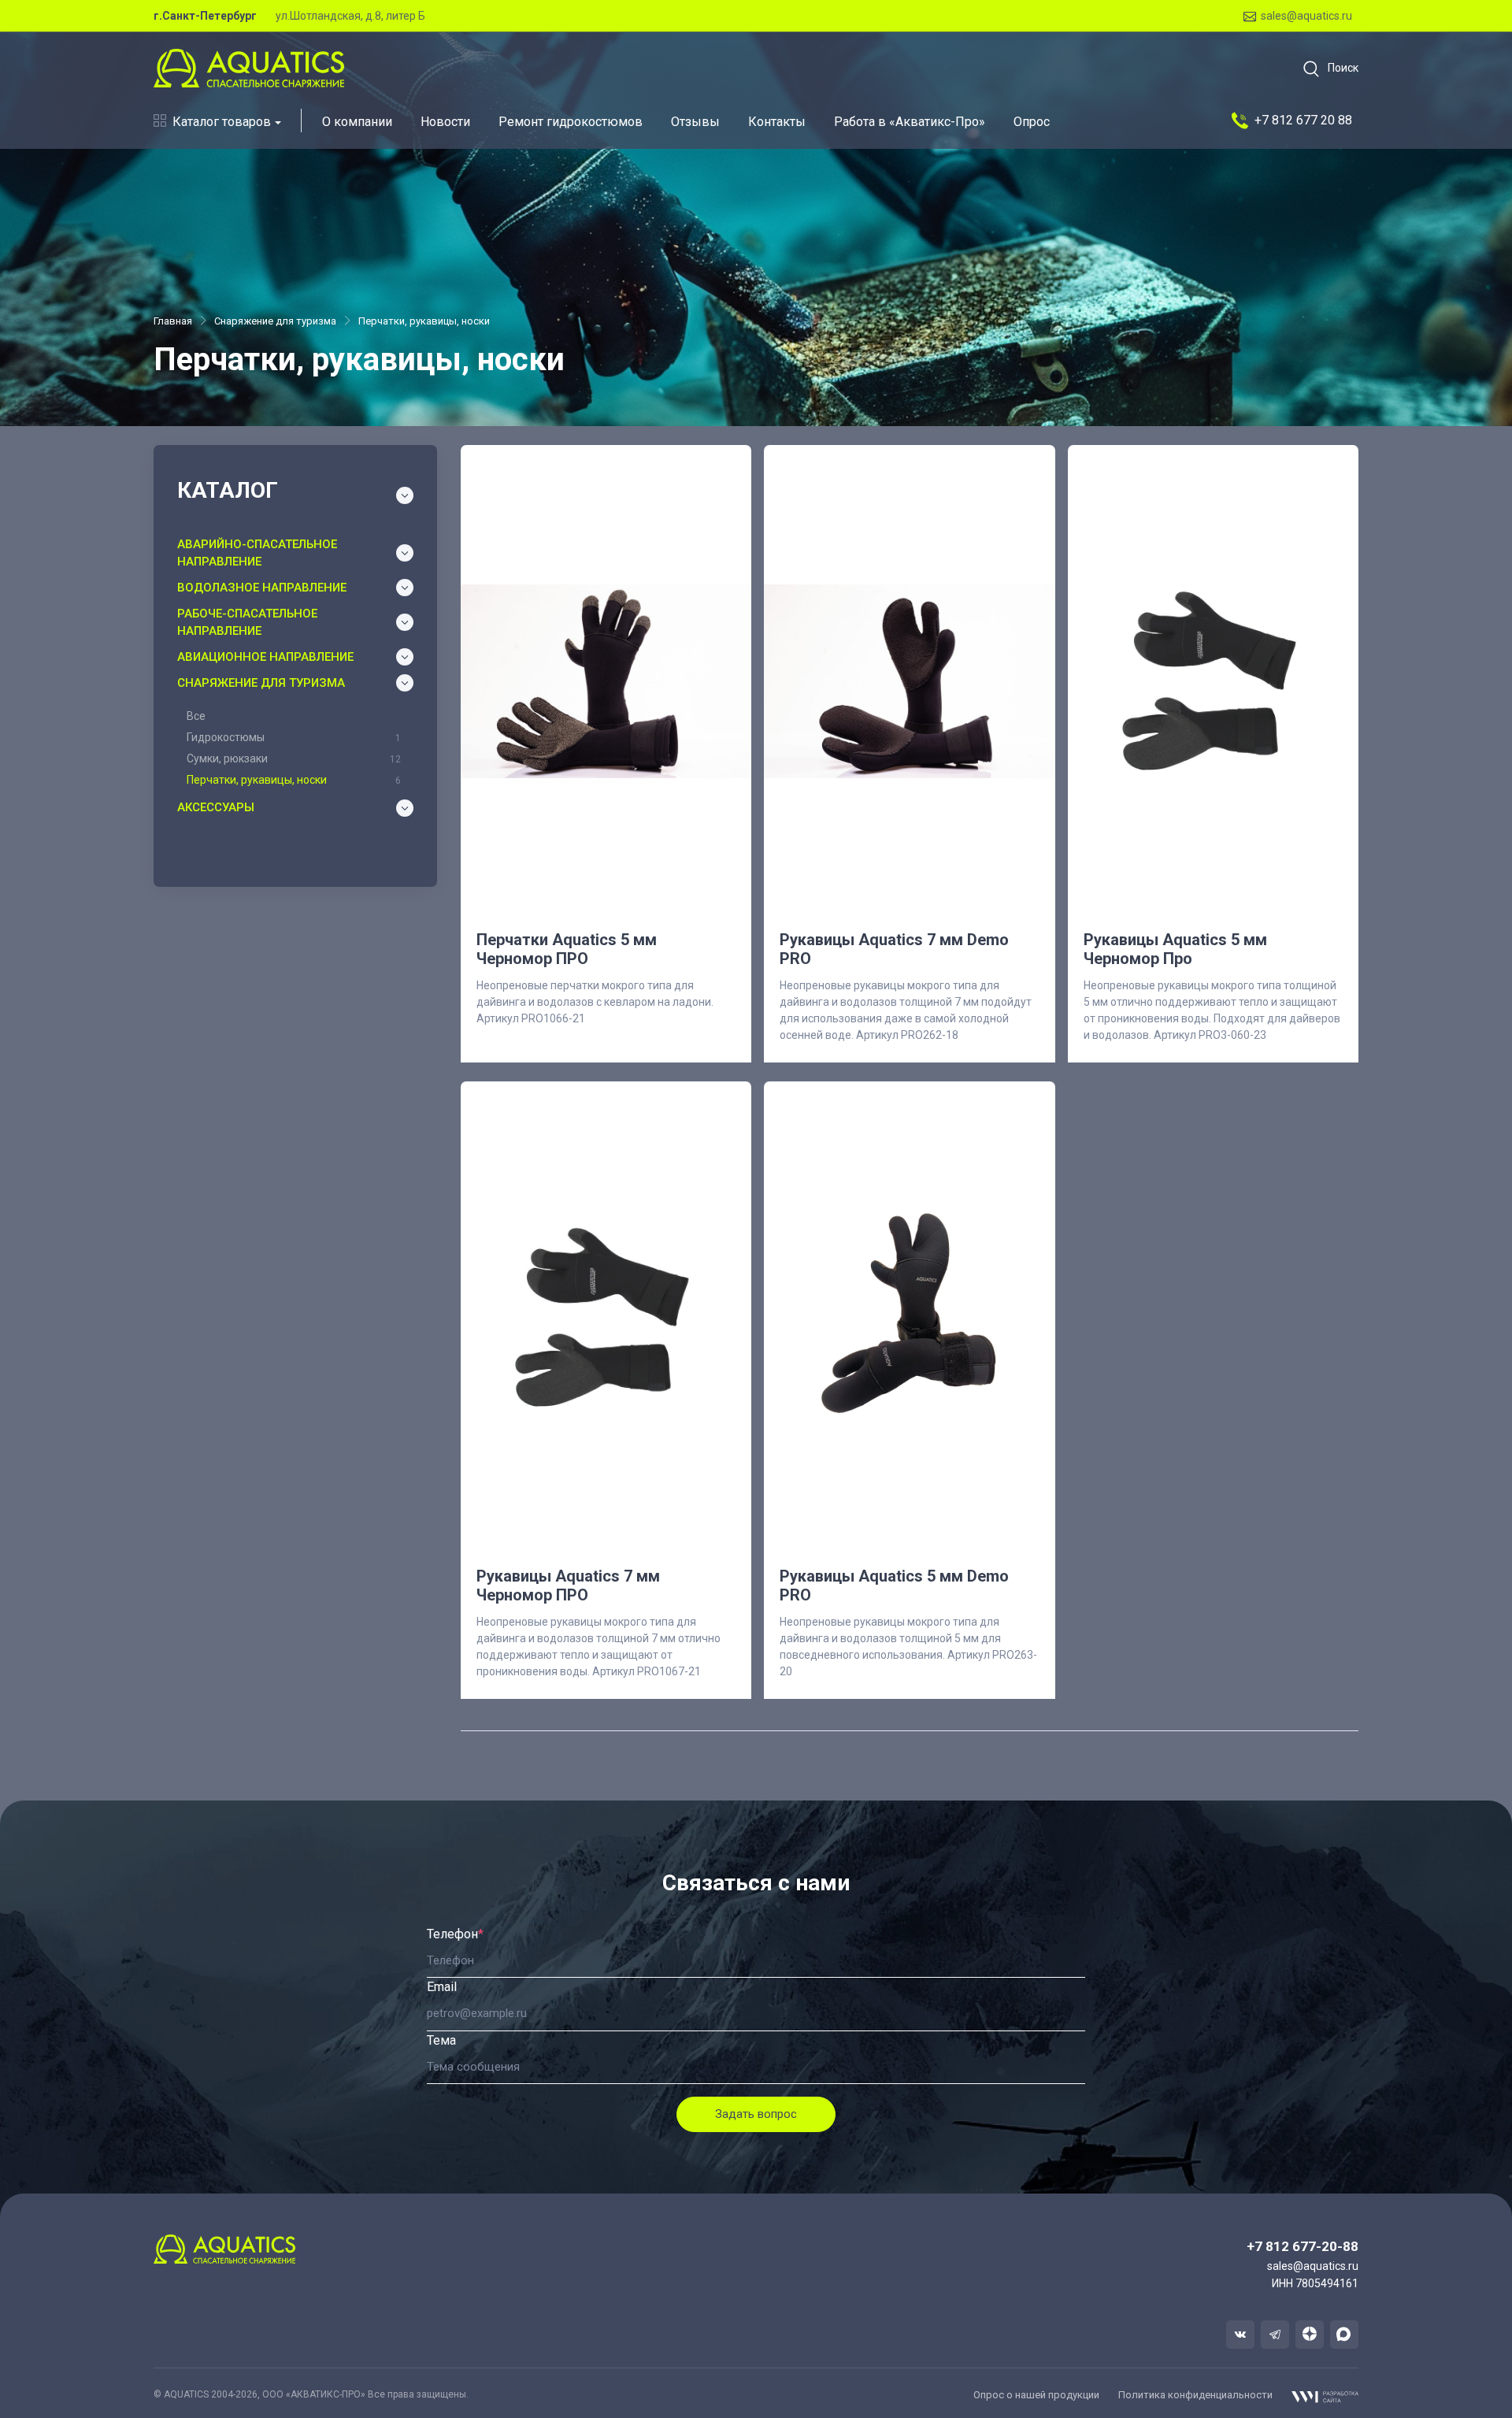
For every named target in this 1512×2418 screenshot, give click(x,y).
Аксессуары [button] (216, 807)
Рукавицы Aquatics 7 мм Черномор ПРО (568, 1585)
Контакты (777, 122)
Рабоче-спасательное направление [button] (247, 623)
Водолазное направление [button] (262, 588)
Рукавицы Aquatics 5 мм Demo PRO (894, 1585)
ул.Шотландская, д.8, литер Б (350, 16)
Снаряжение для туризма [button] (261, 683)
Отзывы (695, 122)
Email (442, 1987)
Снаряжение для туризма (275, 321)
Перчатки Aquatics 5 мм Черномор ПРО (567, 949)
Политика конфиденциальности (1195, 2395)
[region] (295, 747)
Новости (445, 122)
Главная (173, 321)
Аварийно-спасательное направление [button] (257, 553)
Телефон (455, 1934)
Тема (441, 2040)
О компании (357, 122)
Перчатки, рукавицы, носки (424, 321)
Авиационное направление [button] (265, 657)
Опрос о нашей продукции (1036, 2395)
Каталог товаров (222, 122)
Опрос (1032, 122)
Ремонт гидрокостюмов (571, 122)
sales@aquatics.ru (1306, 16)
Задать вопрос (756, 2114)
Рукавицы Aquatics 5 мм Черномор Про (1175, 949)
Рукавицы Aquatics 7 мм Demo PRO (894, 949)
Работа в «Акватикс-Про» (910, 122)
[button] (1326, 69)
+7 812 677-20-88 (1303, 2246)
